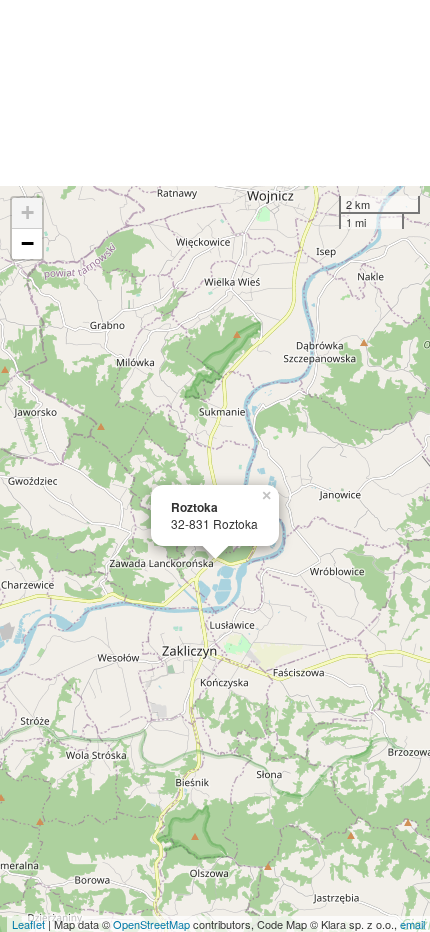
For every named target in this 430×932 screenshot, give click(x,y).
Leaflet (28, 924)
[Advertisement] (215, 93)
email (412, 924)
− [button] (27, 243)
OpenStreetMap (151, 924)
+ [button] (27, 212)
